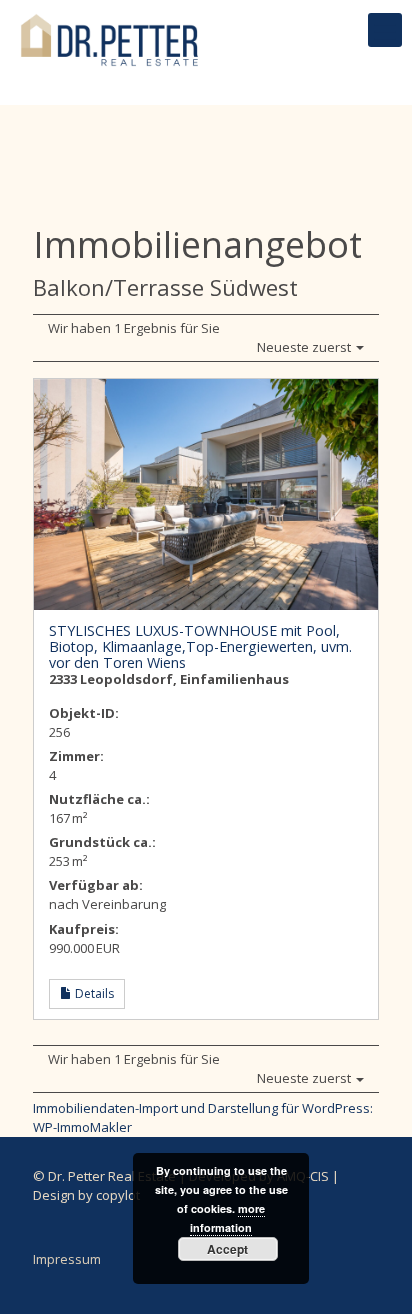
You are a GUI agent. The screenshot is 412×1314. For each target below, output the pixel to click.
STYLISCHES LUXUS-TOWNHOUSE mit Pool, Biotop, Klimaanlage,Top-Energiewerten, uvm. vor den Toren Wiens (200, 646)
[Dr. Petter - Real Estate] (110, 30)
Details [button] (93, 993)
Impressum (67, 1259)
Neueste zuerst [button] (305, 347)
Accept (227, 1249)
